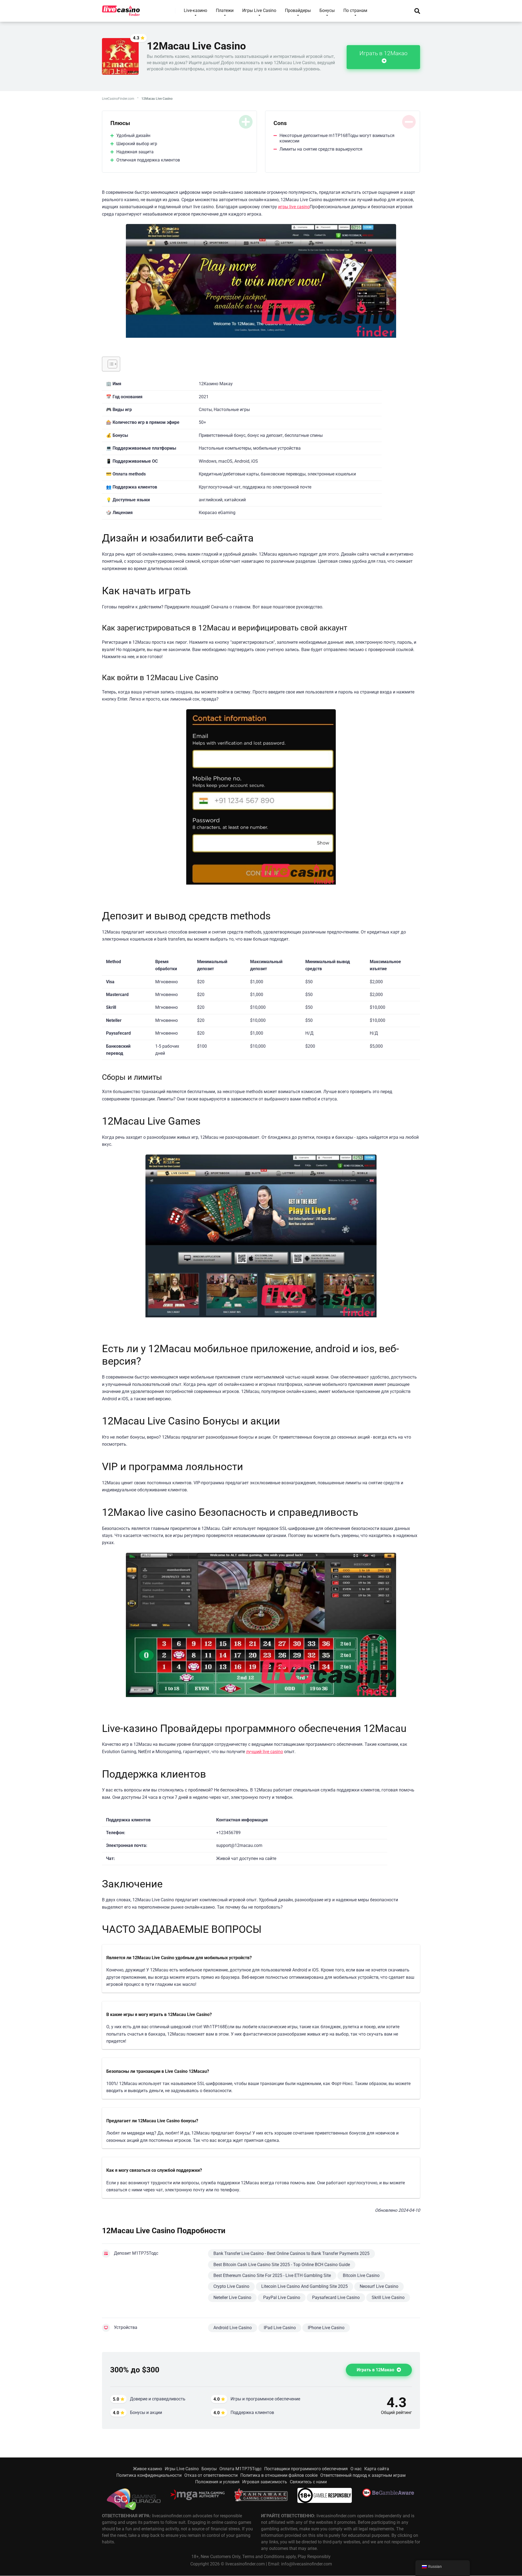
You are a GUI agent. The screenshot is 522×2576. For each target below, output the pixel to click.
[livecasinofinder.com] (121, 9)
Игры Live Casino (182, 2469)
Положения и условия (217, 2482)
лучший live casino (265, 1752)
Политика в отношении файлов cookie (279, 2475)
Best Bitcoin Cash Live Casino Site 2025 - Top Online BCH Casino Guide (282, 2265)
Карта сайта (377, 2469)
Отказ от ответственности (211, 2475)
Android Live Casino (233, 2328)
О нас (356, 2469)
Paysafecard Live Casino (336, 2297)
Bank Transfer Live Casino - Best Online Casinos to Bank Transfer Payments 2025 (291, 2253)
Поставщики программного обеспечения (306, 2469)
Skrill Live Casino (388, 2297)
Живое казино (147, 2469)
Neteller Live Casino (232, 2297)
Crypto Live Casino (231, 2286)
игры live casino (294, 207)
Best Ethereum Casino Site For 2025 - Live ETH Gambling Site (272, 2275)
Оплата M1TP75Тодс (240, 2469)
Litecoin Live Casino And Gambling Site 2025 (304, 2286)
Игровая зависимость (265, 2482)
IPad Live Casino (280, 2328)
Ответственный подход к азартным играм (363, 2475)
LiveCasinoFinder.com (118, 99)
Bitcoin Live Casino (361, 2275)
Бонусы (209, 2469)
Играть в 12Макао (383, 53)
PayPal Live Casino (282, 2297)
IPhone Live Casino (326, 2328)
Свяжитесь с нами (308, 2482)
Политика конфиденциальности (149, 2475)
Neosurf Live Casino (379, 2286)
